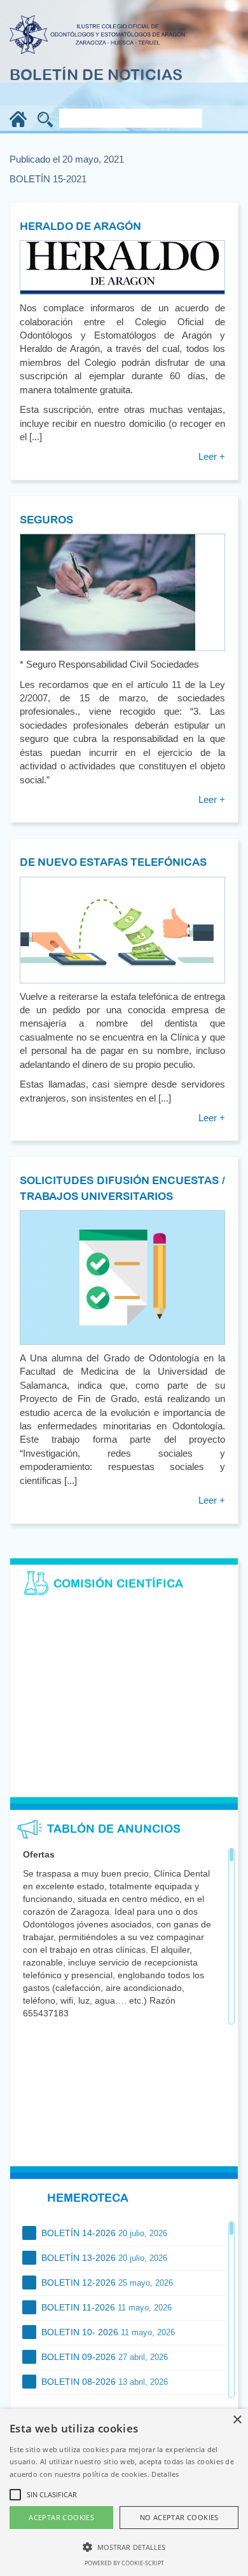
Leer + (212, 456)
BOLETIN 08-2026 (103, 2382)
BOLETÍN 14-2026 (103, 2233)
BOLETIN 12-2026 (106, 2283)
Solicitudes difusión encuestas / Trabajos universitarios (122, 1188)
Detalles (165, 2474)
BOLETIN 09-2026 (103, 2357)
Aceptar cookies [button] (61, 2517)
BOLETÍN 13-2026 (103, 2258)
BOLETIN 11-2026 (105, 2307)
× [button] (237, 2420)
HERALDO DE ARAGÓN (80, 226)
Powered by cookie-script (124, 2563)
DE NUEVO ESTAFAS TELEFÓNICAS (113, 862)
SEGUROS (46, 520)
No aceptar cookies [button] (179, 2517)
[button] (124, 2546)
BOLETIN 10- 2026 (107, 2332)
